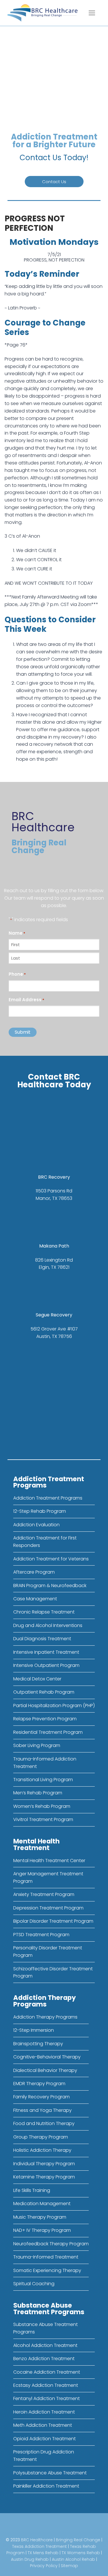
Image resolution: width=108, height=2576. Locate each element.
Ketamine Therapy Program (44, 2177)
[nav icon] (92, 13)
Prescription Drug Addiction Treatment (44, 2456)
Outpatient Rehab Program (44, 1692)
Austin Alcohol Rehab (73, 2559)
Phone (17, 974)
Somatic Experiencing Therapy (47, 2270)
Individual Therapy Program (44, 2164)
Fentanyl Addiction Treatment (47, 2398)
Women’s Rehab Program (42, 1806)
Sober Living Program (37, 1745)
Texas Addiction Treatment (39, 2546)
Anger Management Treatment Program (48, 1877)
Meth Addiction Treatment (43, 2425)
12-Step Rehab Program (40, 1511)
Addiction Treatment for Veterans (51, 1559)
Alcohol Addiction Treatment (45, 2345)
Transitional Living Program (43, 1780)
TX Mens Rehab (43, 2553)
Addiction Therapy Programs (45, 2017)
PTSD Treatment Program (41, 1935)
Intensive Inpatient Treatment (46, 1652)
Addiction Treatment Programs (48, 1498)
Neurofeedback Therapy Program (51, 2244)
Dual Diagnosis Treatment (42, 1639)
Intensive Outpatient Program (46, 1665)
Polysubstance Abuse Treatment (50, 2473)
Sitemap (69, 2566)
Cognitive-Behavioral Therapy (47, 2057)
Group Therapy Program (41, 2137)
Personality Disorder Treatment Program (48, 1952)
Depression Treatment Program (48, 1908)
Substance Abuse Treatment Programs (46, 2328)
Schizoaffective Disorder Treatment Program (53, 1972)
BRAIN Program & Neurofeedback (50, 1586)
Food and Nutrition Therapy (44, 2123)
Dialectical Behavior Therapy (45, 2070)
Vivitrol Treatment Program (43, 1819)
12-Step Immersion (34, 2030)
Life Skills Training (32, 2190)
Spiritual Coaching (34, 2284)
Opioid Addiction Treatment (44, 2439)
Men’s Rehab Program (38, 1793)
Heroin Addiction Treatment (44, 2412)
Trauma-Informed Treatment (46, 2257)
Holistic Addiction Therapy (42, 2150)
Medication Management (42, 2204)
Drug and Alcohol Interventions (48, 1625)
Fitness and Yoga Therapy (42, 2110)
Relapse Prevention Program (45, 1719)
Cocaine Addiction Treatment (47, 2372)
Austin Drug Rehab (30, 2559)
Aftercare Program (34, 1572)
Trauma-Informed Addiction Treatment (45, 1763)
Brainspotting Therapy (38, 2044)
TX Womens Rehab (81, 2553)
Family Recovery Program (41, 2097)
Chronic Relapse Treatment (44, 1612)
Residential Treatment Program (48, 1732)
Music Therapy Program (40, 2217)
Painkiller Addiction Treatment (46, 2486)
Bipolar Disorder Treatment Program (53, 1921)
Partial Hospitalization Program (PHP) (54, 1706)
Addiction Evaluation (36, 1525)
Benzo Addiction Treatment (44, 2359)
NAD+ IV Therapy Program (42, 2230)
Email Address (26, 1000)
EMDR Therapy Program (39, 2084)
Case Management (35, 1599)
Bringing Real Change (78, 2540)
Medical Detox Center (37, 1679)
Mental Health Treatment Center (49, 1861)
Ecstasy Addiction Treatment (46, 2385)
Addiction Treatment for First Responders (45, 1542)
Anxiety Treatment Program (44, 1894)
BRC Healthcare (37, 2540)
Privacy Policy (44, 2566)
